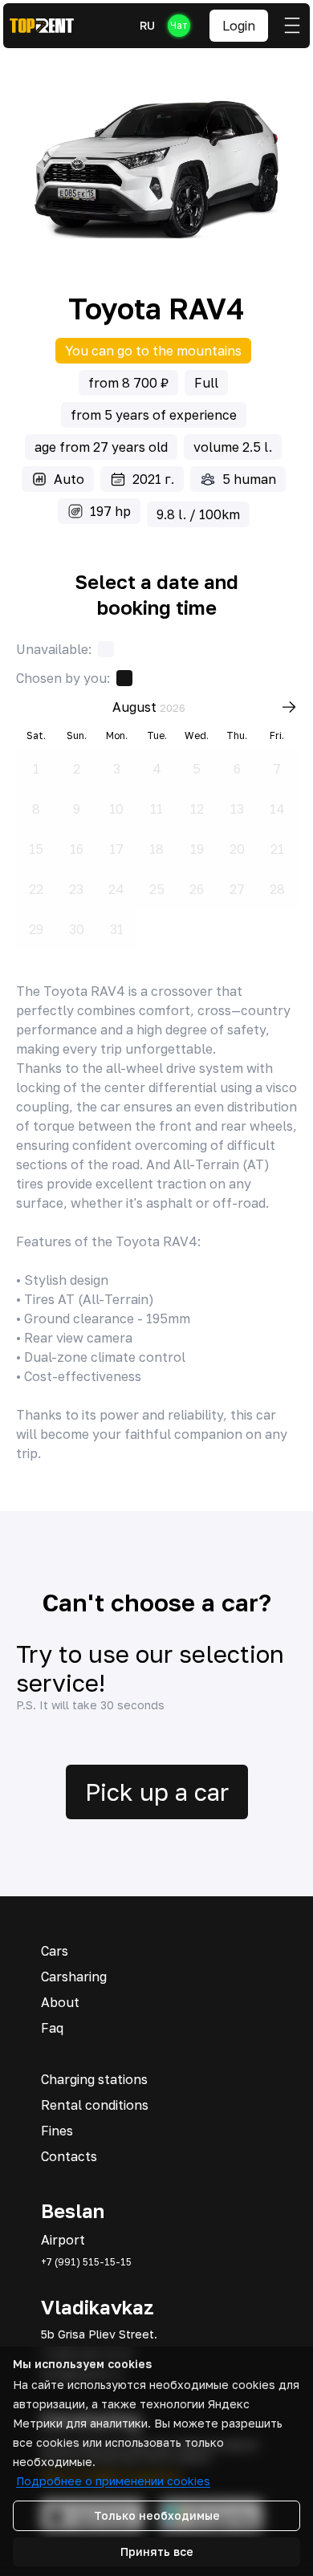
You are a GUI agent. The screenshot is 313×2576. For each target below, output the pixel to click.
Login (239, 26)
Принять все (157, 2552)
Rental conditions (95, 2105)
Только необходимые (157, 2515)
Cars (55, 1951)
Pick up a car (157, 1792)
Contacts (69, 2156)
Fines (57, 2131)
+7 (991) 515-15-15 (86, 2262)
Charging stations (94, 2079)
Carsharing (74, 1977)
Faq (52, 2028)
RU (147, 25)
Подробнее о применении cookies (113, 2481)
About (60, 2002)
